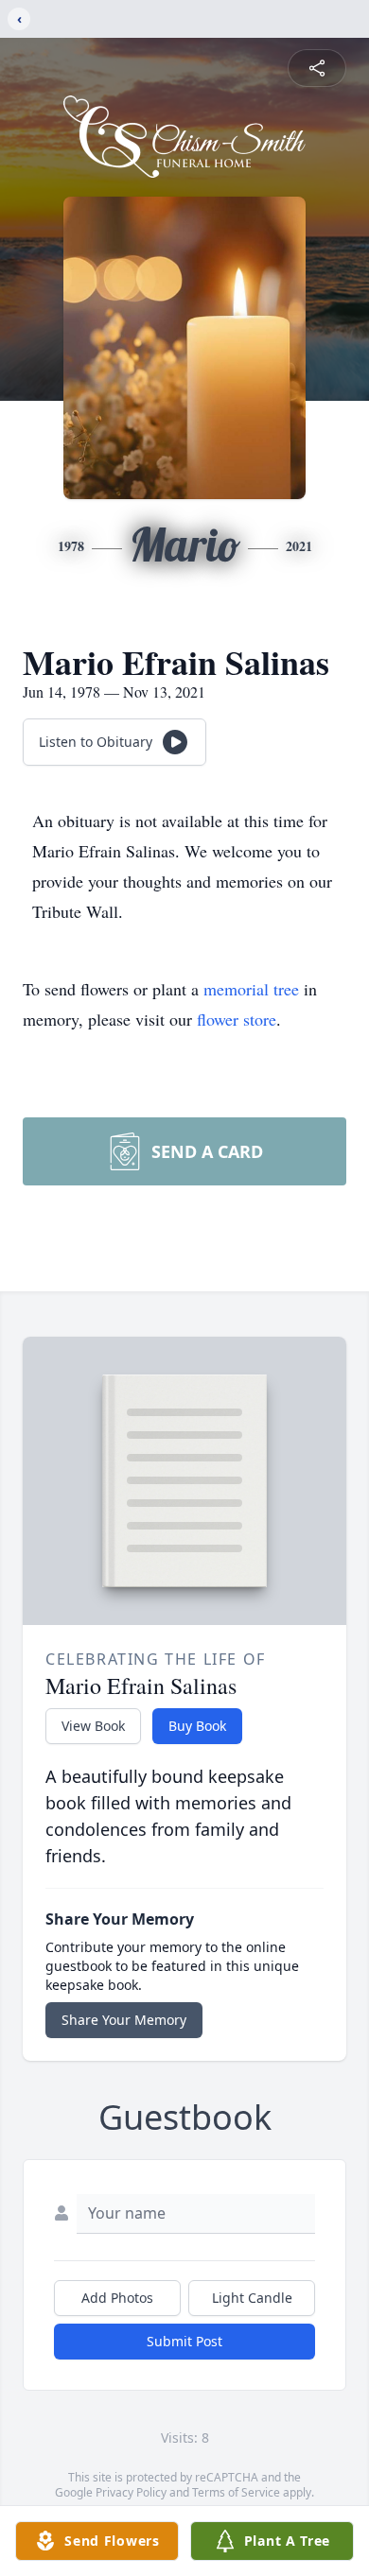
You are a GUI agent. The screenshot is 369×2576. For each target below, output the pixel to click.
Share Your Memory (124, 2020)
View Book (93, 1726)
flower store (237, 1019)
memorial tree (251, 989)
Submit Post (184, 2341)
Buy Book (197, 1726)
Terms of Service (236, 2492)
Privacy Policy (131, 2492)
